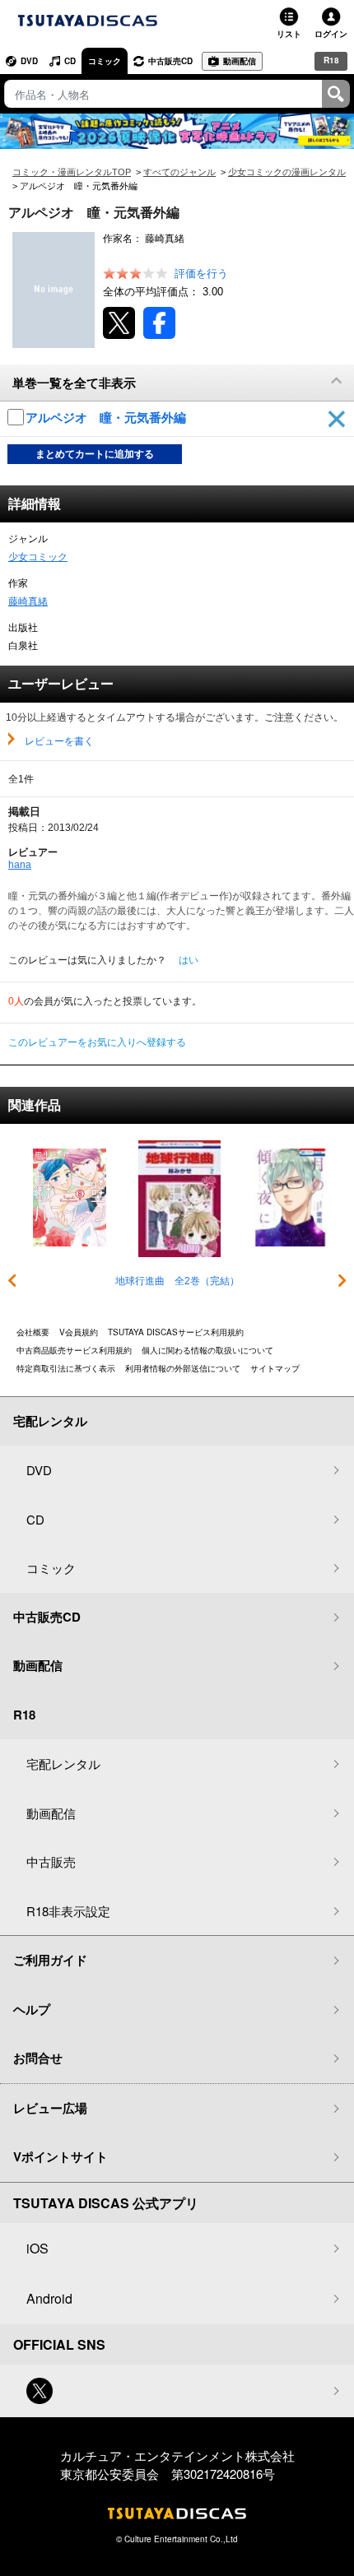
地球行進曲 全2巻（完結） (177, 1281)
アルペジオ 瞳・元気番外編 (107, 418)
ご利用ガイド (50, 1960)
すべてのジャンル (179, 172)
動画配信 (240, 61)
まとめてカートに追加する (95, 454)
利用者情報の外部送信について (183, 1368)
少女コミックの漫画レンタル (287, 172)
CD (70, 61)
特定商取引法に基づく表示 (66, 1368)
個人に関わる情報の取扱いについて (207, 1350)
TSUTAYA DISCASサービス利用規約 (176, 1332)
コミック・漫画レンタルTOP (72, 172)
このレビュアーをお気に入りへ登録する (97, 1042)
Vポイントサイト (61, 2156)
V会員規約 (79, 1332)
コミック (105, 61)
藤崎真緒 (28, 601)
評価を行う (201, 274)
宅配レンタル (63, 1764)
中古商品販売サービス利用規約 (74, 1350)
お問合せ (38, 2058)
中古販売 (51, 1861)
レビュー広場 (50, 2108)
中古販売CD (170, 61)
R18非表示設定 (68, 1911)
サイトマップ (275, 1368)
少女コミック (38, 557)
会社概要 (33, 1332)
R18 (331, 60)
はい (189, 960)
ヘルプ (32, 2009)
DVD (29, 61)
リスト (289, 34)
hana (20, 865)
